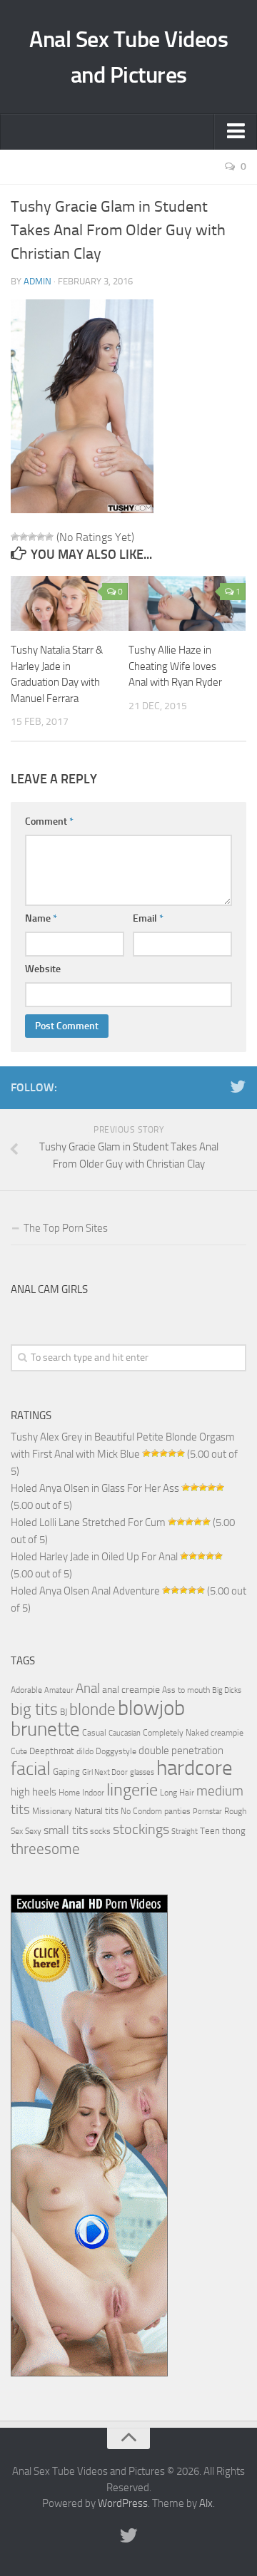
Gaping (66, 1771)
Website (43, 969)
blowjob (151, 1708)
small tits (66, 1830)
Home (69, 1793)
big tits (34, 1709)
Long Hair (177, 1793)
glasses (142, 1772)
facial (31, 1769)
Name (41, 918)
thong (234, 1830)
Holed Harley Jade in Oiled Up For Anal (94, 1557)
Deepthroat (52, 1751)
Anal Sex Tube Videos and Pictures (128, 57)
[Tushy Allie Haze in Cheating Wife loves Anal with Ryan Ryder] (187, 603)
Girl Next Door (105, 1772)
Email (148, 918)
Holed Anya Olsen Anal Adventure (85, 1591)
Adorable (26, 1690)
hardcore (195, 1768)
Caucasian (125, 1733)
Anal (88, 1689)
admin (37, 281)
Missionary (52, 1811)
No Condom (141, 1811)
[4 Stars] (41, 537)
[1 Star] (15, 537)
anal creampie (131, 1690)
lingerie (132, 1790)
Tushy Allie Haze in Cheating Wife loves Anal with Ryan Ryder (175, 666)
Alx (206, 2503)
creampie (227, 1733)
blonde (92, 1710)
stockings (141, 1829)
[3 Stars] (32, 537)
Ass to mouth (186, 1690)
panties (177, 1811)
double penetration (181, 1751)
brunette (45, 1729)
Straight (185, 1831)
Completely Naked (176, 1733)
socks (100, 1831)
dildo (85, 1751)
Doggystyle (116, 1751)
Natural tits (96, 1810)
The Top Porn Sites (66, 1228)
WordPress (123, 2503)
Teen (210, 1831)
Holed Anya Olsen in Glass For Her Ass (95, 1488)
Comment (49, 821)
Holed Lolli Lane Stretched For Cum (88, 1523)
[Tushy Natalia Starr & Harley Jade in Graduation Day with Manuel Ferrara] (69, 603)
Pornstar (207, 1812)
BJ (64, 1712)
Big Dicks (227, 1690)
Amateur (59, 1690)
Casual (94, 1733)
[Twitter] (238, 1087)
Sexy (33, 1831)
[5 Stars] (49, 537)
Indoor (93, 1793)
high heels (34, 1792)
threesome (45, 1849)
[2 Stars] (24, 537)
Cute (19, 1751)
